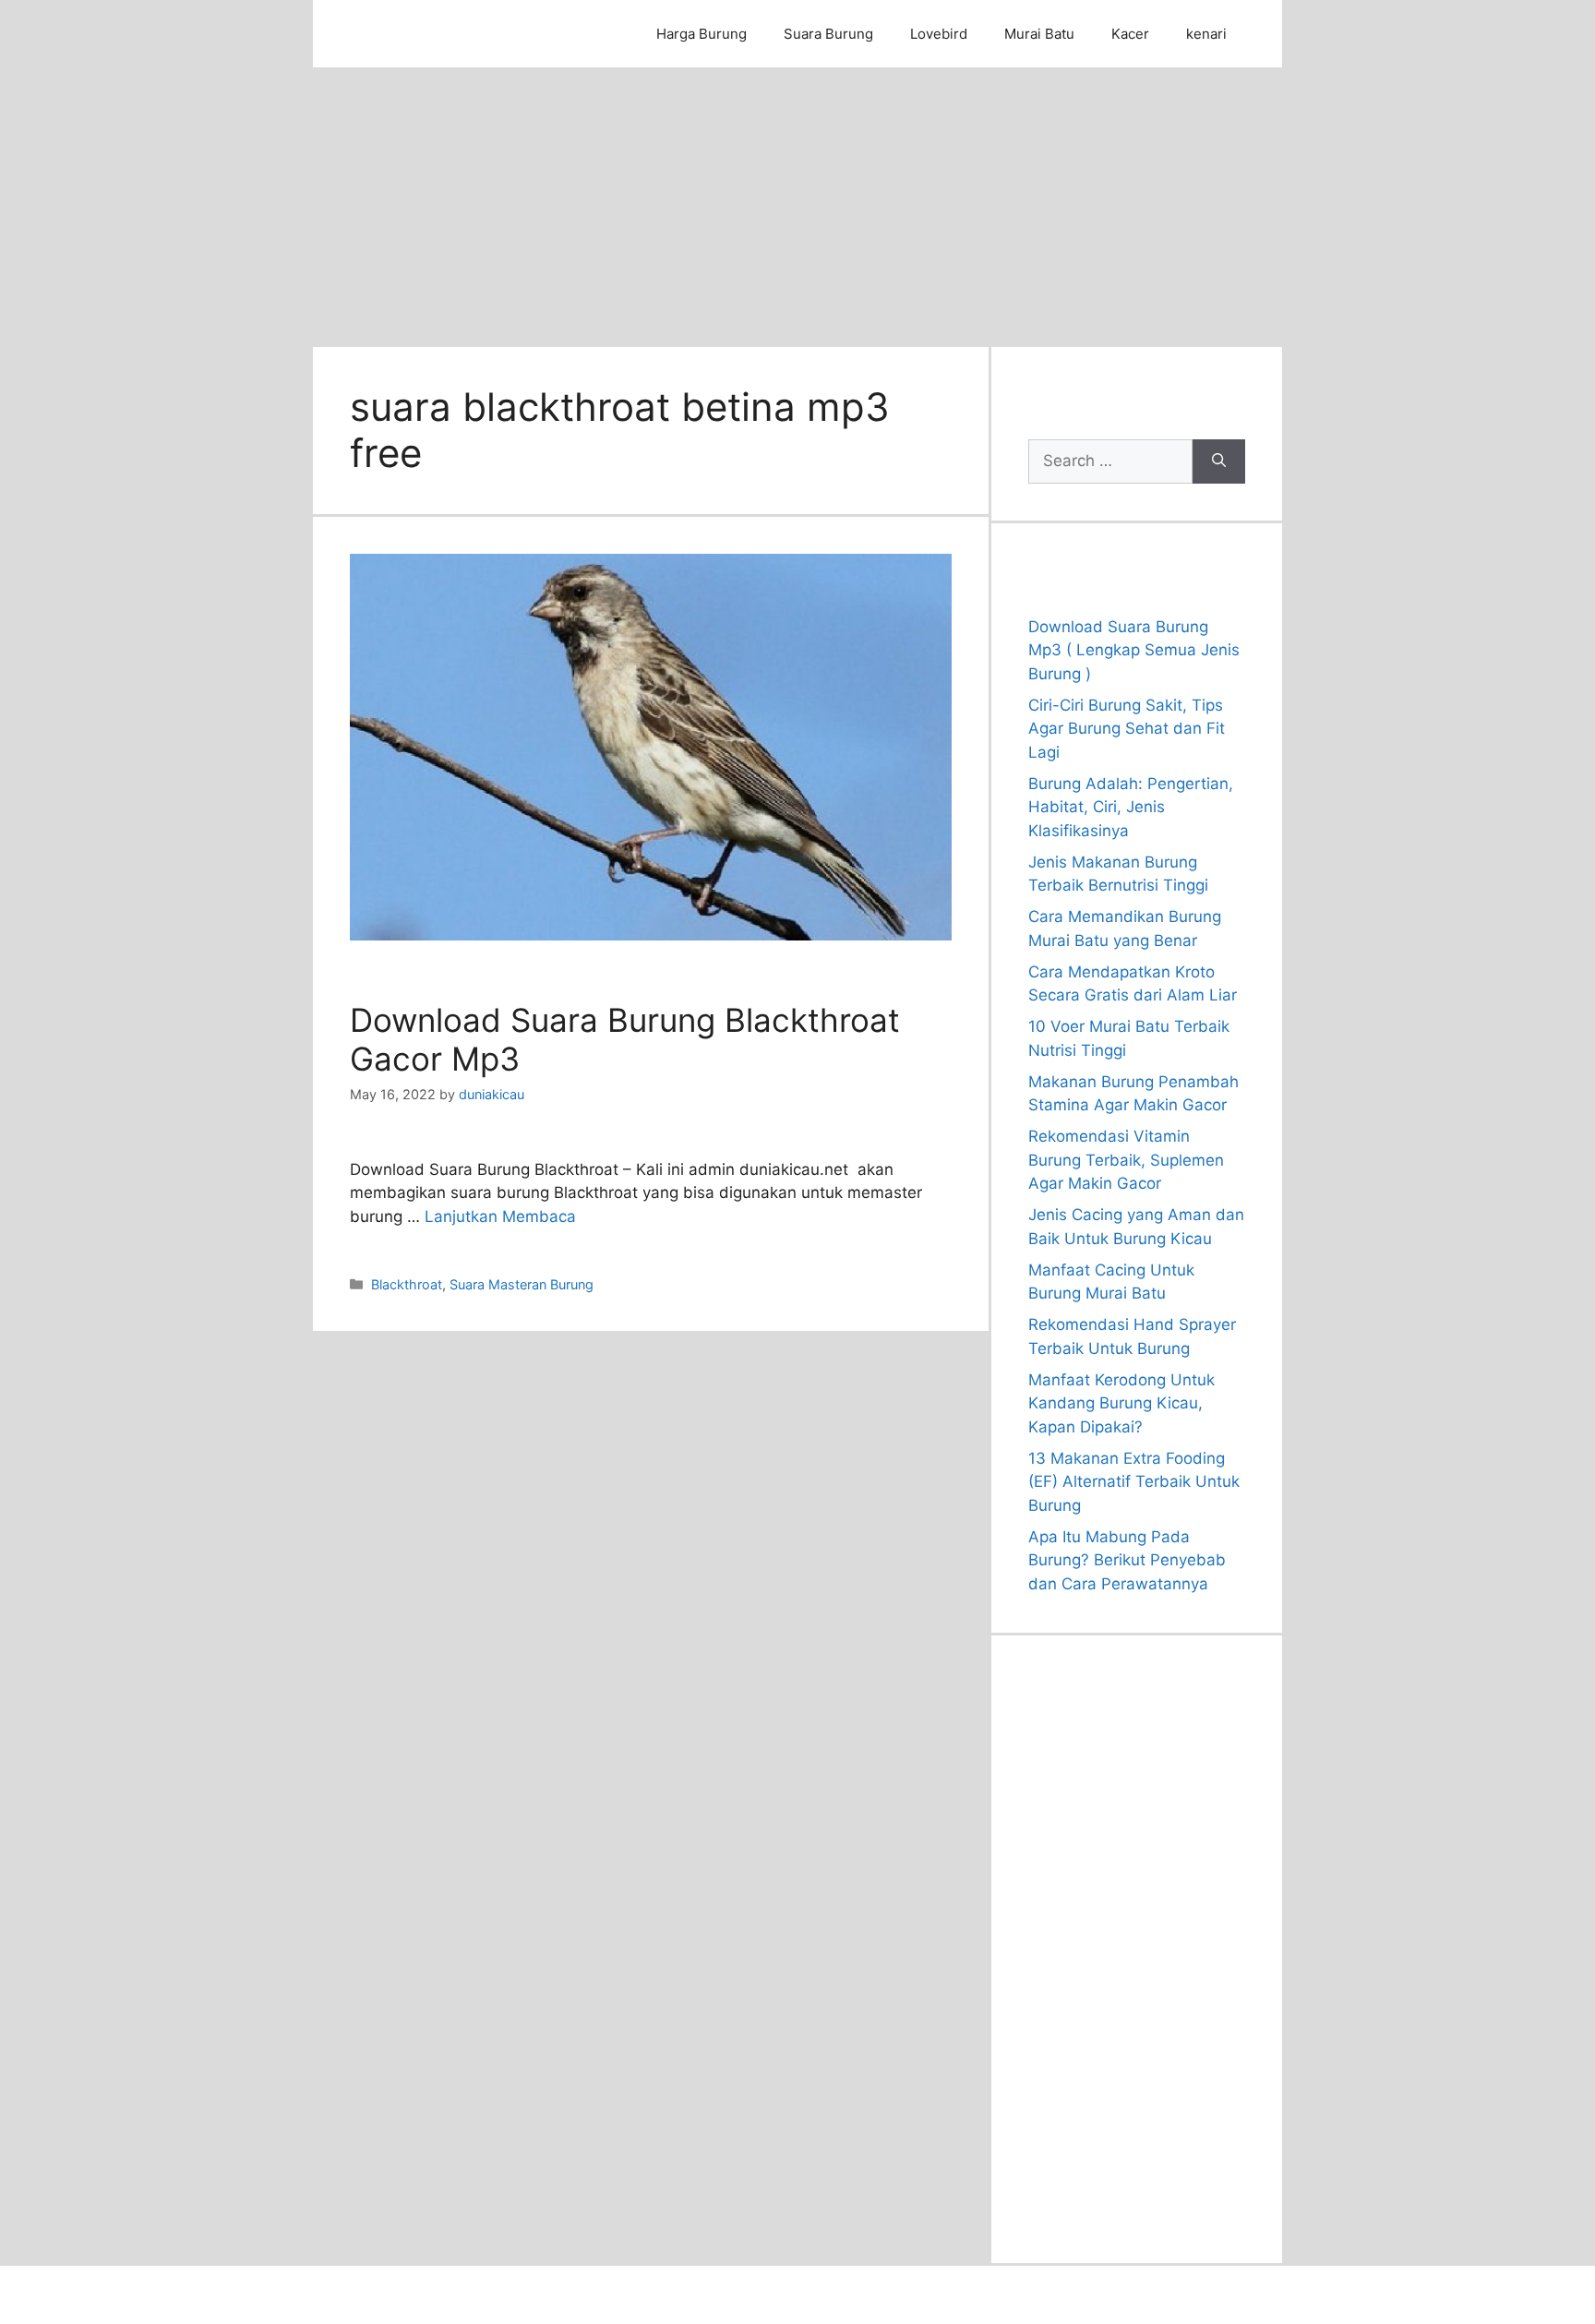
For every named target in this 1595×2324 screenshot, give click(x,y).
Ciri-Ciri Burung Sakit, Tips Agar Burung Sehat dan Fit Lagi (1127, 729)
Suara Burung (828, 34)
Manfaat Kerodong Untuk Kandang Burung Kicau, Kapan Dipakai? (1121, 1403)
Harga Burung (702, 34)
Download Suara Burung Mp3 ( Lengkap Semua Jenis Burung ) (1134, 650)
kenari (1206, 34)
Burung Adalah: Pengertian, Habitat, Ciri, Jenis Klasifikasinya (1131, 807)
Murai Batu (1039, 34)
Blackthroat (407, 1284)
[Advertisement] (797, 206)
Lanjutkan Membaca (500, 1216)
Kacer (1130, 34)
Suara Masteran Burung (522, 1284)
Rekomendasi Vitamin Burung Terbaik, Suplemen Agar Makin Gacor (1126, 1160)
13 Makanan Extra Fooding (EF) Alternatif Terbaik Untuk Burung (1134, 1482)
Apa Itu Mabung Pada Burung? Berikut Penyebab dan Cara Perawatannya (1127, 1560)
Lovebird (939, 34)
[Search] (1219, 461)
